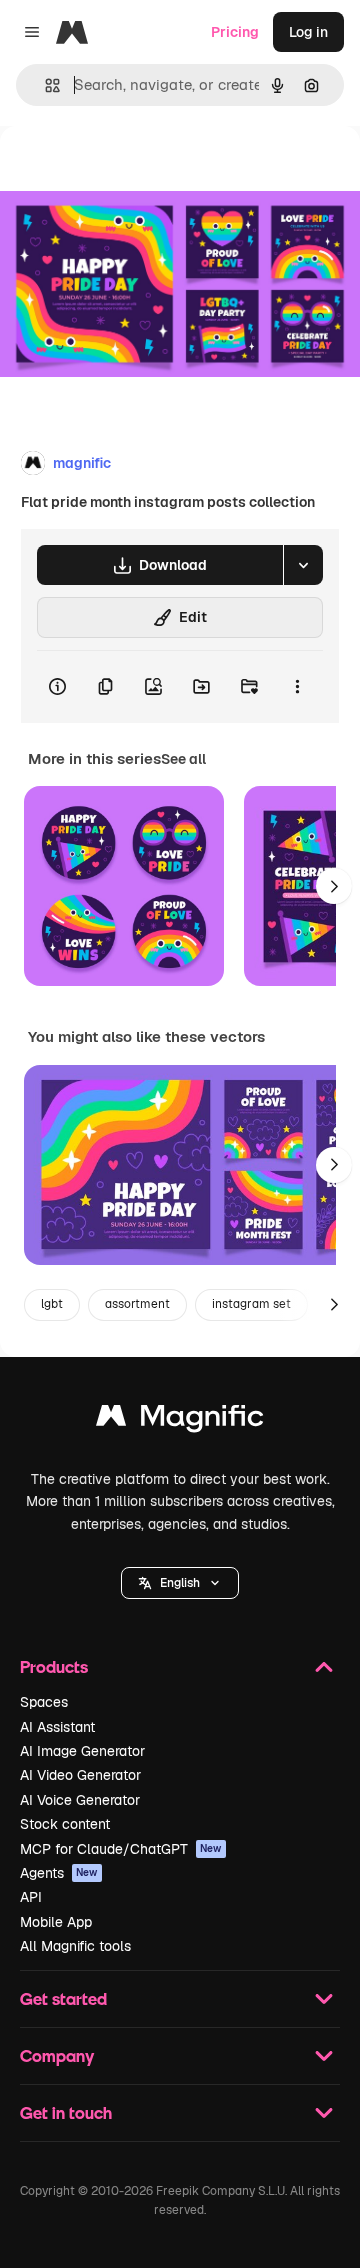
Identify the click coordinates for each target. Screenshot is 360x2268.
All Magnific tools (75, 1946)
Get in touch (66, 2112)
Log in (308, 32)
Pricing (235, 32)
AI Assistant (57, 1727)
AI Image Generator (82, 1751)
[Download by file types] (303, 565)
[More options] (297, 687)
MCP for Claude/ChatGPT (121, 1849)
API (31, 1897)
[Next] (334, 886)
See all (183, 759)
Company (57, 2055)
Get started (63, 1998)
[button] (180, 1583)
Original (128, 171)
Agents (59, 1873)
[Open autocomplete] (44, 85)
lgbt (52, 1304)
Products (54, 1666)
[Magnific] (180, 1420)
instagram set (251, 1304)
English (180, 1583)
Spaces (44, 1702)
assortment (137, 1304)
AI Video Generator (80, 1775)
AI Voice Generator (80, 1800)
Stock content (65, 1824)
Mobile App (56, 1922)
